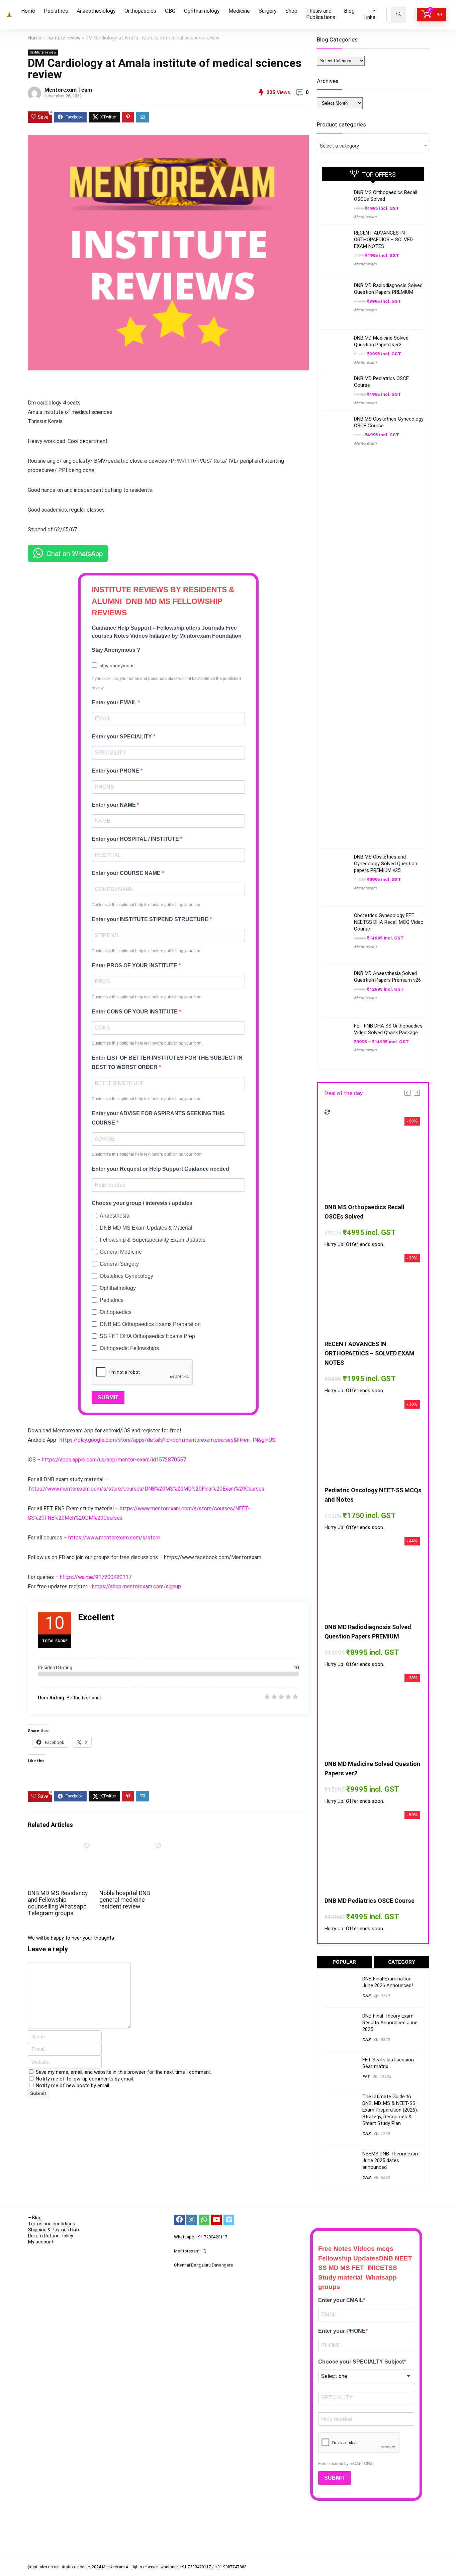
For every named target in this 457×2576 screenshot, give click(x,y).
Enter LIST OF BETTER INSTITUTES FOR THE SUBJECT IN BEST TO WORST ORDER (167, 1062)
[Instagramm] (192, 2220)
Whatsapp (184, 2237)
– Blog (35, 2218)
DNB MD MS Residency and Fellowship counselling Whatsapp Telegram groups (58, 1903)
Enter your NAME (114, 805)
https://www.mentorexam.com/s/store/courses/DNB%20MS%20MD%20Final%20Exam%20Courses (147, 1489)
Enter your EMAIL (115, 702)
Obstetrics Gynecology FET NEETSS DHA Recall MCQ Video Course (389, 922)
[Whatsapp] (204, 2220)
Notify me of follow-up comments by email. (85, 2079)
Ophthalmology (202, 11)
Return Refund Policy (51, 2236)
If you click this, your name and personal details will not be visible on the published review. (166, 683)
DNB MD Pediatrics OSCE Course (370, 1901)
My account (41, 2242)
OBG (170, 11)
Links (369, 17)
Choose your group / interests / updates (142, 1203)
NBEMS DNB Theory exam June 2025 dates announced (391, 2160)
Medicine (239, 11)
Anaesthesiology (96, 11)
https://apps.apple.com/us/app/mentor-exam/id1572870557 (114, 1460)
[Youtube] (216, 2220)
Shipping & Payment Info (54, 2230)
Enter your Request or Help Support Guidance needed (160, 1169)
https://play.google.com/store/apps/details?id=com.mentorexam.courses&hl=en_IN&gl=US (167, 1440)
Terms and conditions (52, 2224)
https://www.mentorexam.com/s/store (114, 1538)
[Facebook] (179, 2220)
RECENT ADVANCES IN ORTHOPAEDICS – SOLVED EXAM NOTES (383, 240)
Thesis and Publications (321, 14)
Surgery (268, 11)
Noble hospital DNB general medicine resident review (125, 1900)
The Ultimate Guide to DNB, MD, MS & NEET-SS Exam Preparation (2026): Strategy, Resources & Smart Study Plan (390, 2110)
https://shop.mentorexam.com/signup (136, 1586)
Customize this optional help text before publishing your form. (147, 905)
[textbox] (373, 146)
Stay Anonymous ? (116, 650)
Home (28, 11)
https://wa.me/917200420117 (96, 1577)
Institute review (63, 38)
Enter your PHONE (116, 771)
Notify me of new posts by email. (73, 2085)
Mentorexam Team (68, 90)
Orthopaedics (140, 11)
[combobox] (373, 146)
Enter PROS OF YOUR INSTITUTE (135, 965)
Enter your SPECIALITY (122, 737)
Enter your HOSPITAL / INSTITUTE (136, 839)
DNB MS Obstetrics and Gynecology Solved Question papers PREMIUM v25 (386, 864)
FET (366, 2077)
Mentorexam (365, 217)
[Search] (399, 15)
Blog (349, 11)
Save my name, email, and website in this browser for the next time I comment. (124, 2072)
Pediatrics (56, 11)
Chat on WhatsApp (75, 553)
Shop (291, 11)
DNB (366, 1996)
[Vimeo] (229, 2220)
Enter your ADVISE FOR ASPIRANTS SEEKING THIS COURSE (158, 1118)
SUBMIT (108, 1397)
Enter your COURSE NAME (127, 873)
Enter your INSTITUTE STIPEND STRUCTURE (151, 919)
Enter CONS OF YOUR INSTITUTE (135, 1012)
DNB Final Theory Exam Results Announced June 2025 (390, 2023)
